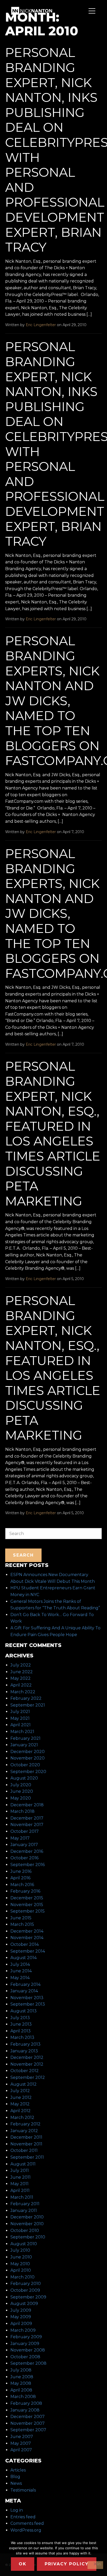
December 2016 (27, 1851)
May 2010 (20, 2264)
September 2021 (28, 1705)
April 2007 (21, 2450)
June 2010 (21, 2257)
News (16, 2483)
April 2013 (21, 2031)
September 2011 (27, 2157)
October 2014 (25, 1944)
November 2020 (28, 1758)
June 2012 (21, 2097)
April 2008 (21, 2390)
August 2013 (24, 2011)
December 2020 (28, 1752)
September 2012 (28, 2077)
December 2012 (27, 2057)
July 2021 (20, 1712)
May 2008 (21, 2383)
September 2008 (28, 2363)
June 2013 (21, 2024)
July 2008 (21, 2370)
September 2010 (28, 2237)
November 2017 (27, 1825)
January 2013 (24, 2051)
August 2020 (24, 1778)
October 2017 (25, 1831)
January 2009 (25, 2344)
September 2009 (28, 2297)
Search (12, 1525)
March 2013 (22, 2037)
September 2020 (28, 1772)
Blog (15, 2477)
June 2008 (22, 2377)
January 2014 (24, 1991)
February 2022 (26, 1698)
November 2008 (28, 2350)
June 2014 (21, 1971)
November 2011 (26, 2144)
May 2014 (20, 1978)
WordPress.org (26, 2530)
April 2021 (21, 1725)
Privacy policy (67, 2564)
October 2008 (25, 2357)
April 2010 (21, 2270)
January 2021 (24, 1745)
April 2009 (21, 2324)
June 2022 (22, 1672)
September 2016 (28, 1865)
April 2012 (21, 2111)
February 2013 (25, 2044)
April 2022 (21, 1685)
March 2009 (23, 2330)
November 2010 (27, 2224)
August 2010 (24, 2244)
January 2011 (24, 2211)
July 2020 (21, 1785)
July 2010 (20, 2250)
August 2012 (24, 2084)
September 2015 (28, 1911)
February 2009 (26, 2337)
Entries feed (23, 2517)
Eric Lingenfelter (41, 325)
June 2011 (21, 2177)
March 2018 (22, 1811)
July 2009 (21, 2310)
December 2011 (26, 2137)
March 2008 (23, 2397)
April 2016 (20, 1878)
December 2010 (27, 2217)
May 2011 (19, 2184)
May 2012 (20, 2104)
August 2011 (23, 2164)
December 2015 (27, 1898)
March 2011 (22, 2197)
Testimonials (23, 2490)
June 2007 (22, 2437)
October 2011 (24, 2150)
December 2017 (27, 1818)
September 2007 (28, 2430)
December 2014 (27, 1931)
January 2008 (25, 2410)
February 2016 (25, 1891)
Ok (23, 2564)
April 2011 (20, 2190)
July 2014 (20, 1964)
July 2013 (20, 2018)
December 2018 (27, 1805)
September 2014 (28, 1951)
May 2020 (21, 1798)
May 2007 (21, 2443)
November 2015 (27, 1905)
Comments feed (27, 2523)
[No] (95, 2565)
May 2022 (21, 1678)
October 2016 (24, 1858)
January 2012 (24, 2131)
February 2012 (25, 2124)
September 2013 (28, 2004)
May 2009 (21, 2317)
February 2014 (25, 1984)
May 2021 (20, 1718)
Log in (17, 2510)
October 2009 (25, 2290)
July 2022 (21, 1665)
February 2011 (25, 2204)
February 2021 (25, 1738)
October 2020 (25, 1765)
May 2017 (20, 1838)
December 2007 (28, 2417)
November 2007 (28, 2423)
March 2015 (22, 1924)
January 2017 (24, 1845)
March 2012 (22, 2117)
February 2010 (26, 2284)
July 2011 (20, 2170)
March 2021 (22, 1732)
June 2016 (21, 1871)
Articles (18, 2470)
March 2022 (23, 1692)
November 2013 (27, 1998)
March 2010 (22, 2277)
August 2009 (24, 2304)
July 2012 (20, 2091)
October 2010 (25, 2231)
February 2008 (26, 2403)
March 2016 (22, 1885)
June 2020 (22, 1791)
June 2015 (21, 1918)
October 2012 (25, 2071)
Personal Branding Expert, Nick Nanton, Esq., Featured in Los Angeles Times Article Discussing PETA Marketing (53, 1134)
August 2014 (24, 1958)
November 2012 (27, 2064)
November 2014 (27, 1938)
